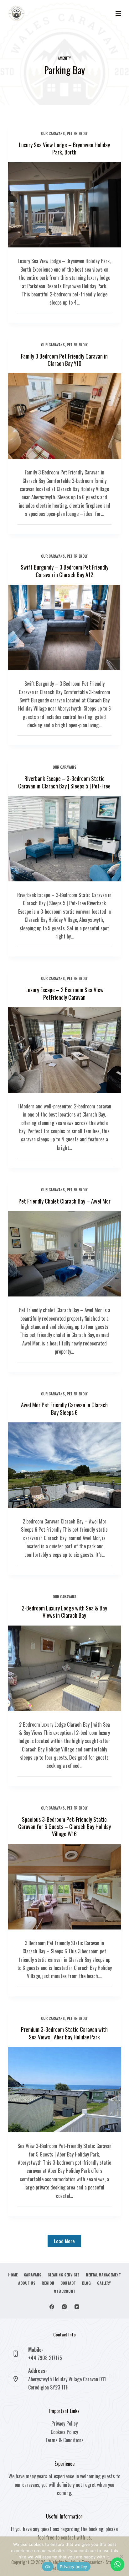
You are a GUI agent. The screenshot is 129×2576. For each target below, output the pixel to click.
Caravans (33, 2275)
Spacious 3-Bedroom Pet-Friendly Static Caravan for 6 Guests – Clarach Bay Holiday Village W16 (64, 1827)
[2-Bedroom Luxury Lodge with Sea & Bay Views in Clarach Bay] (65, 1668)
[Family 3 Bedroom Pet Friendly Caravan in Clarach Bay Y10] (65, 416)
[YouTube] (77, 2307)
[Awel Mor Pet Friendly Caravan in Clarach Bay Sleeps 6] (65, 1465)
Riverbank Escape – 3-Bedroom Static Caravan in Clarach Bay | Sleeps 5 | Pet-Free (64, 782)
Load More (64, 2241)
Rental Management (103, 2275)
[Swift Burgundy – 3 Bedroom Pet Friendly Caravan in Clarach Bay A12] (65, 627)
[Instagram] (64, 2307)
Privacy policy (74, 2567)
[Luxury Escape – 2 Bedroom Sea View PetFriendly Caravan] (65, 1050)
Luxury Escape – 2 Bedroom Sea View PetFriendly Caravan (64, 993)
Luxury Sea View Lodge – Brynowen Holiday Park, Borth (64, 148)
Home (13, 2275)
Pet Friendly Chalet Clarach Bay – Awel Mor (64, 1201)
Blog (86, 2283)
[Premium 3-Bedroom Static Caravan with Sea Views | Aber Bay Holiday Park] (65, 2090)
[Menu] (118, 14)
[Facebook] (52, 2307)
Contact (68, 2283)
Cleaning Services (64, 2275)
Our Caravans (53, 133)
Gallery (104, 2283)
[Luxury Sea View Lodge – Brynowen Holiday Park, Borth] (65, 205)
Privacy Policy (64, 2423)
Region (48, 2283)
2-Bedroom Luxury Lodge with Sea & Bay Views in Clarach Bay (64, 1612)
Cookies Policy (64, 2432)
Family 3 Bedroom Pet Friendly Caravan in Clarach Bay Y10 (64, 360)
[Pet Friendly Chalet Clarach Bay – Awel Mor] (65, 1254)
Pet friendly (77, 133)
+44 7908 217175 (45, 2358)
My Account (64, 2291)
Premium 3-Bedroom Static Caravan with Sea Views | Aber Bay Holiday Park (64, 2033)
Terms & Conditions (64, 2440)
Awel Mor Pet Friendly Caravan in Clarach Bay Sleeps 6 (64, 1408)
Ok (48, 2567)
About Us (27, 2283)
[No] (121, 2556)
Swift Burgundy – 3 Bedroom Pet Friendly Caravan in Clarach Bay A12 (64, 571)
